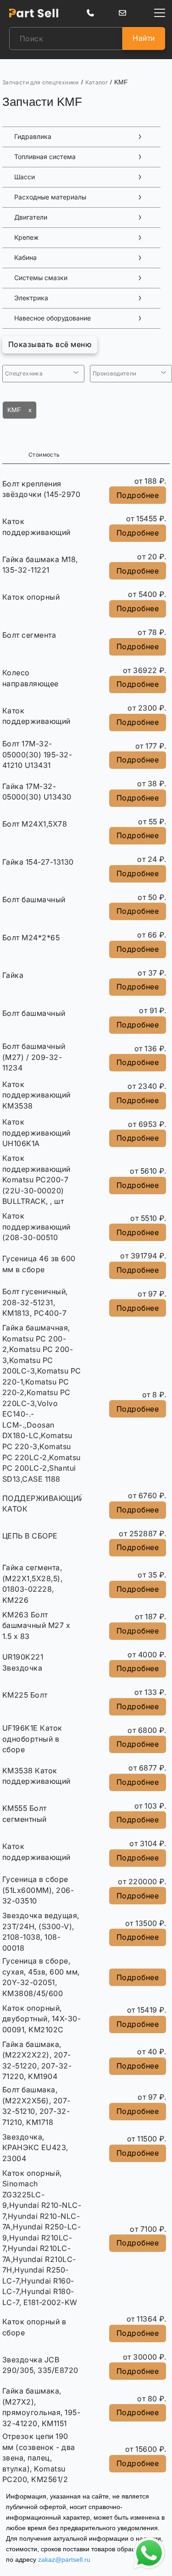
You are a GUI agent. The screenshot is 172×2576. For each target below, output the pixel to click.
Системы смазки (41, 278)
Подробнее (138, 495)
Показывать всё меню (50, 344)
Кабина (25, 258)
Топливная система (45, 157)
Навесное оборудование (53, 318)
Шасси (25, 177)
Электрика (31, 298)
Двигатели (31, 217)
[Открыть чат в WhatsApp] (149, 2553)
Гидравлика (33, 137)
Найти (144, 38)
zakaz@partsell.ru (64, 2559)
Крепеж (26, 237)
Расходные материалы (50, 197)
